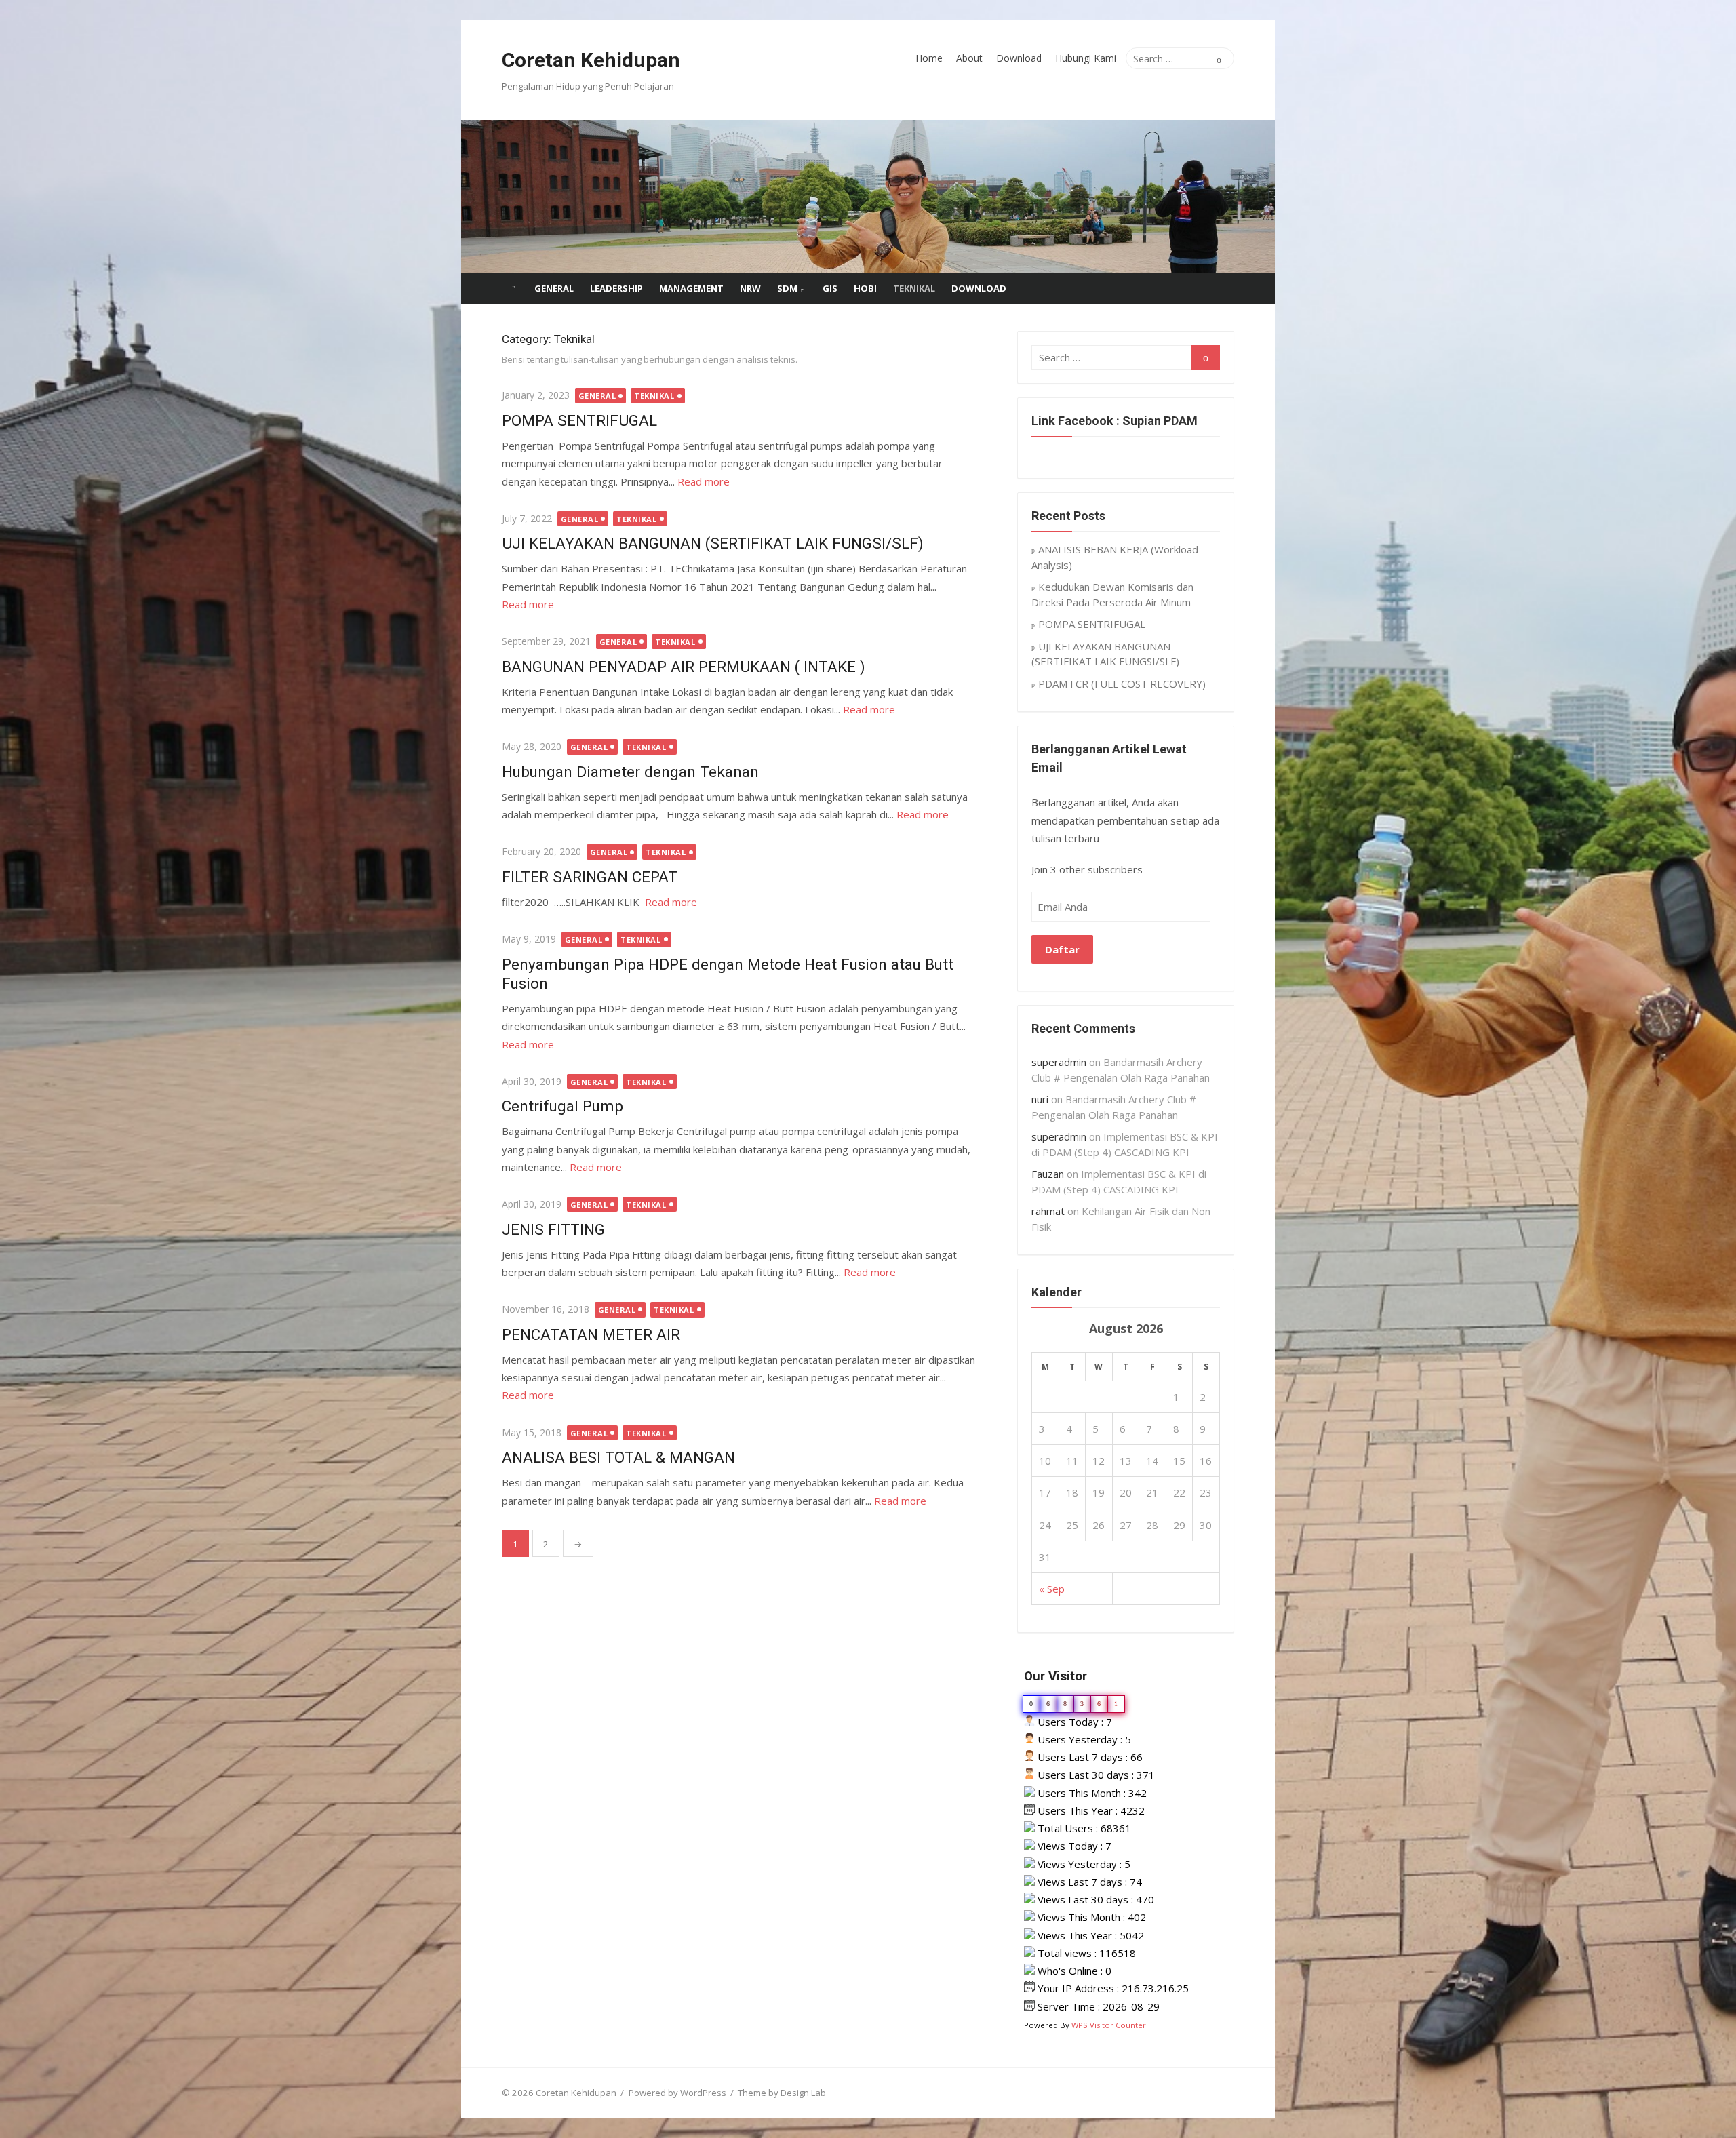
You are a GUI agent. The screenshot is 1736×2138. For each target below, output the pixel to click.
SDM (787, 288)
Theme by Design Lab (782, 2093)
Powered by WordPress (677, 2093)
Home (929, 58)
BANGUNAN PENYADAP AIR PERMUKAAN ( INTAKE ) (684, 667)
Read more (704, 481)
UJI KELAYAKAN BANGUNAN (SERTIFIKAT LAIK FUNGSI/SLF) (713, 543)
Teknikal (914, 288)
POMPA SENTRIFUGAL (579, 420)
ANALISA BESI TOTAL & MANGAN (618, 1457)
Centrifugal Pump (563, 1106)
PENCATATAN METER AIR (591, 1334)
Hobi (865, 288)
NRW (750, 288)
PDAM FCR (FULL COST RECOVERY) (1122, 684)
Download (1019, 58)
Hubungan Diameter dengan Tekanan (630, 772)
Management (691, 288)
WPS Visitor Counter (1109, 2025)
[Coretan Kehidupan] (868, 196)
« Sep (1052, 1589)
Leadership (616, 288)
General (554, 288)
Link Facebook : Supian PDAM (1114, 421)
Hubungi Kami (1086, 58)
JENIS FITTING (553, 1229)
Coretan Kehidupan (591, 60)
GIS (830, 288)
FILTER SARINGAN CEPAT (590, 877)
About (969, 58)
